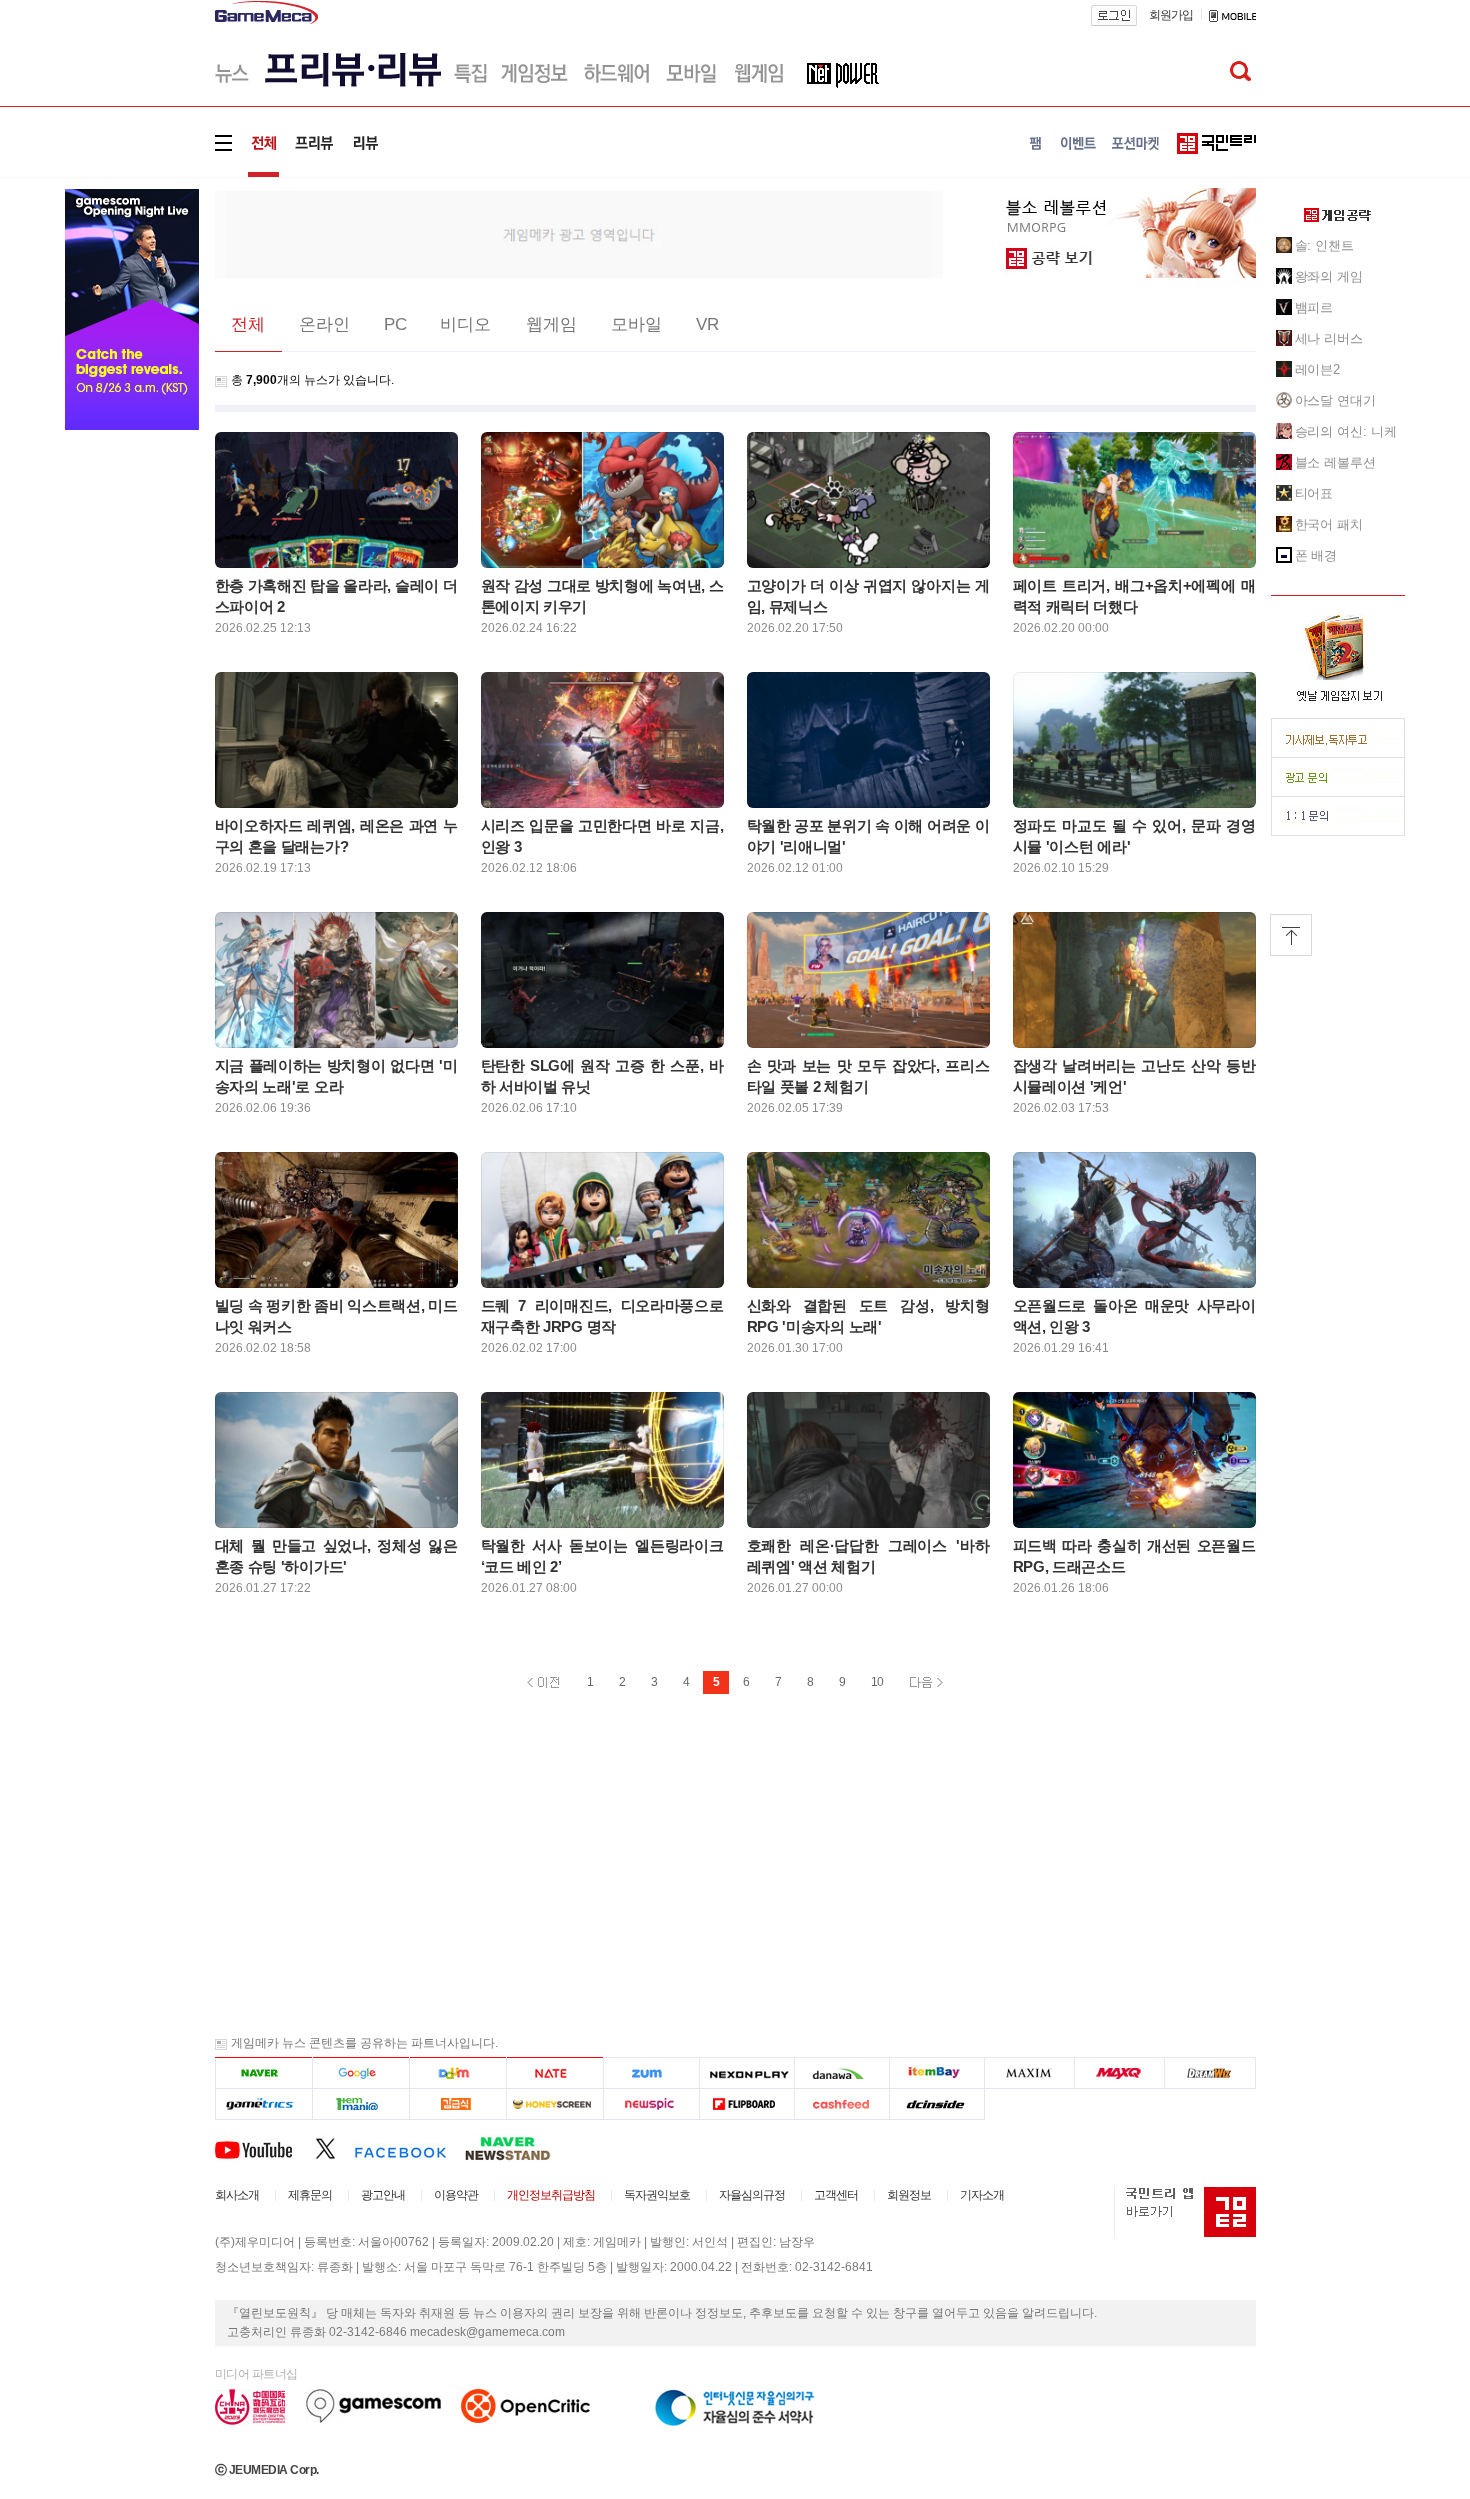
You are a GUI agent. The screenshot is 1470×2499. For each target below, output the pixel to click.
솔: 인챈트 (1324, 245)
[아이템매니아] (360, 2104)
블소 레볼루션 (1335, 462)
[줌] (651, 2073)
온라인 (324, 324)
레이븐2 (1318, 369)
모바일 (636, 324)
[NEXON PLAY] (746, 2073)
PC (395, 324)
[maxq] (1120, 2073)
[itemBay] (937, 2073)
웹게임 (551, 324)
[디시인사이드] (937, 2104)
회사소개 (237, 2195)
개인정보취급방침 (551, 2195)
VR (707, 324)
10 (877, 1682)
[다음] (457, 2073)
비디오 (465, 324)
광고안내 (383, 2195)
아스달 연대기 (1335, 400)
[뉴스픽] (651, 2104)
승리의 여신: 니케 (1346, 431)
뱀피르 (1314, 307)
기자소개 (982, 2195)
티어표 (1314, 493)
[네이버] (263, 2073)
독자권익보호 (657, 2195)
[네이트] (555, 2073)
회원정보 (909, 2195)
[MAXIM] (1030, 2073)
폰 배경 (1316, 555)
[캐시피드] (841, 2104)
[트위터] (334, 2148)
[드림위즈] (1210, 2073)
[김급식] (457, 2104)
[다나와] (841, 2073)
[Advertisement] (579, 233)
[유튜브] (265, 2148)
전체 (248, 324)
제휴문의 (310, 2195)
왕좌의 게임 (1329, 276)
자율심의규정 (752, 2195)
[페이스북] (409, 2148)
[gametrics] (263, 2104)
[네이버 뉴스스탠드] (518, 2148)
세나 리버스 (1329, 338)
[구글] (360, 2073)
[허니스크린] (555, 2104)
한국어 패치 (1329, 524)
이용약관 (456, 2195)
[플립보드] (746, 2104)
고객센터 (836, 2195)
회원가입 (1171, 15)
